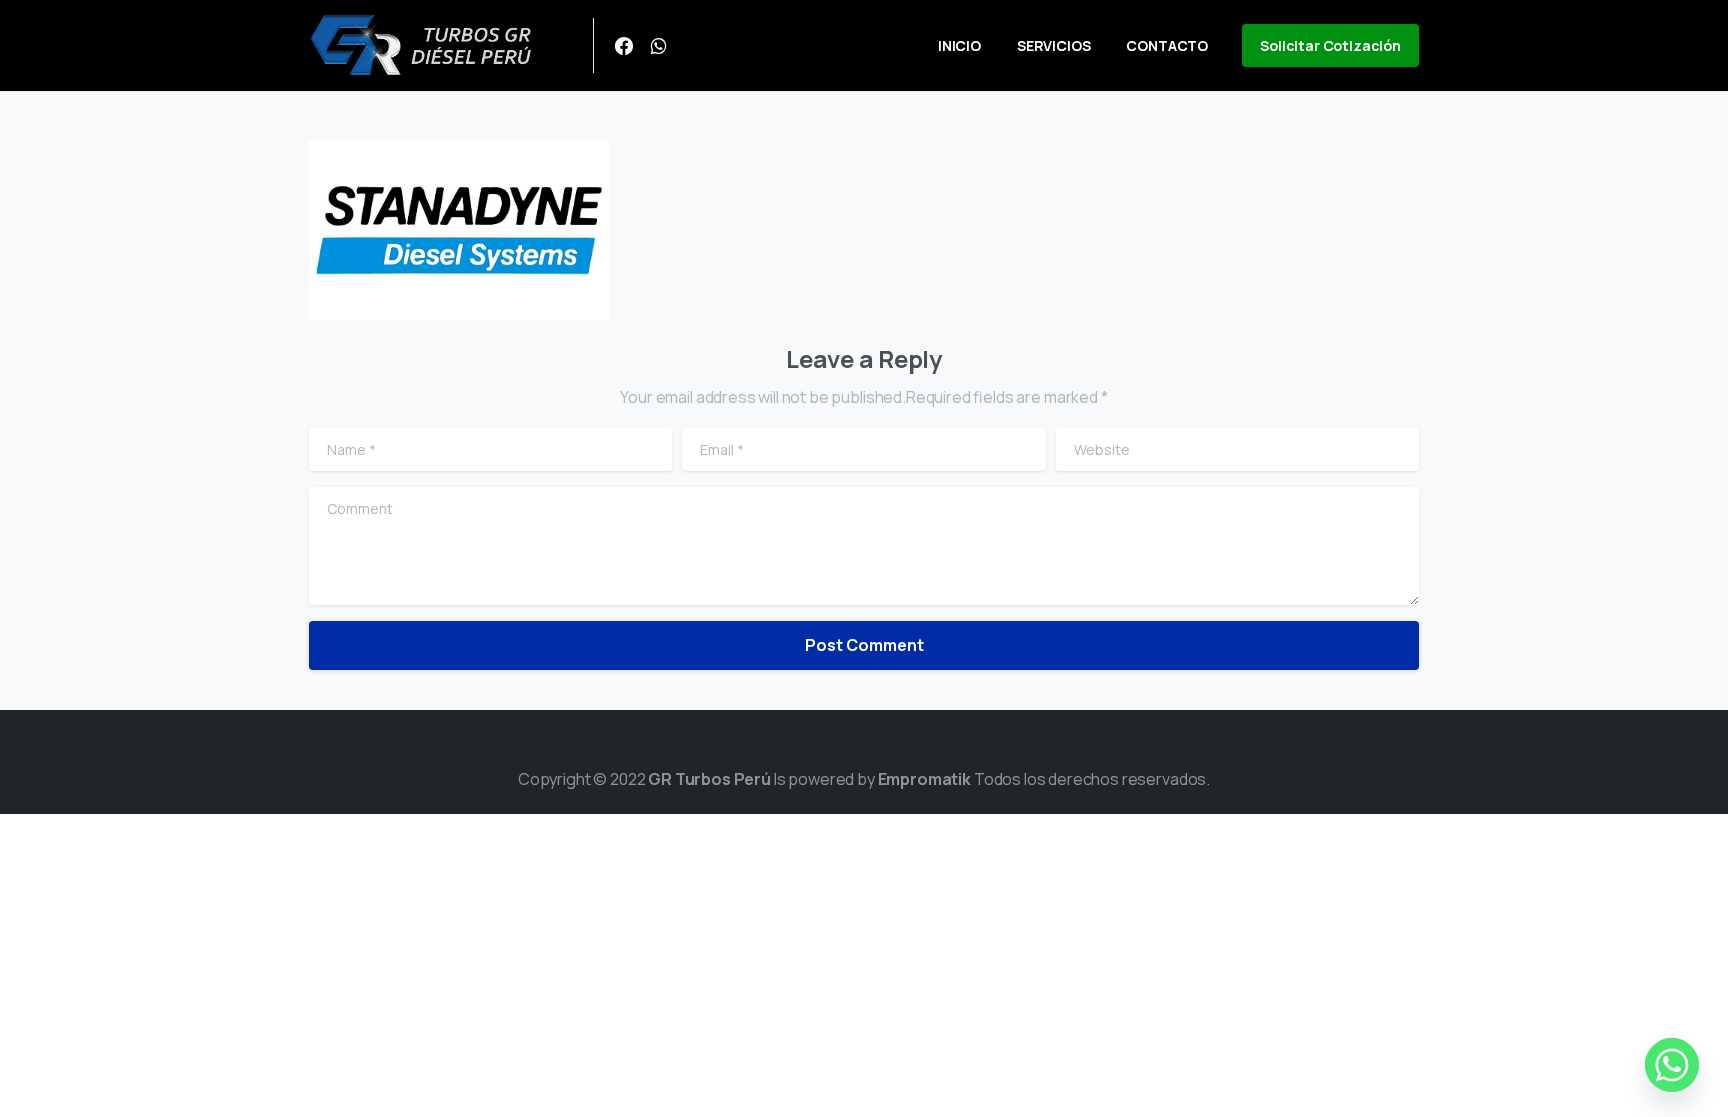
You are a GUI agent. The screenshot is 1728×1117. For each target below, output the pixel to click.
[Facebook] (624, 46)
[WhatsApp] (658, 46)
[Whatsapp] (1672, 1065)
